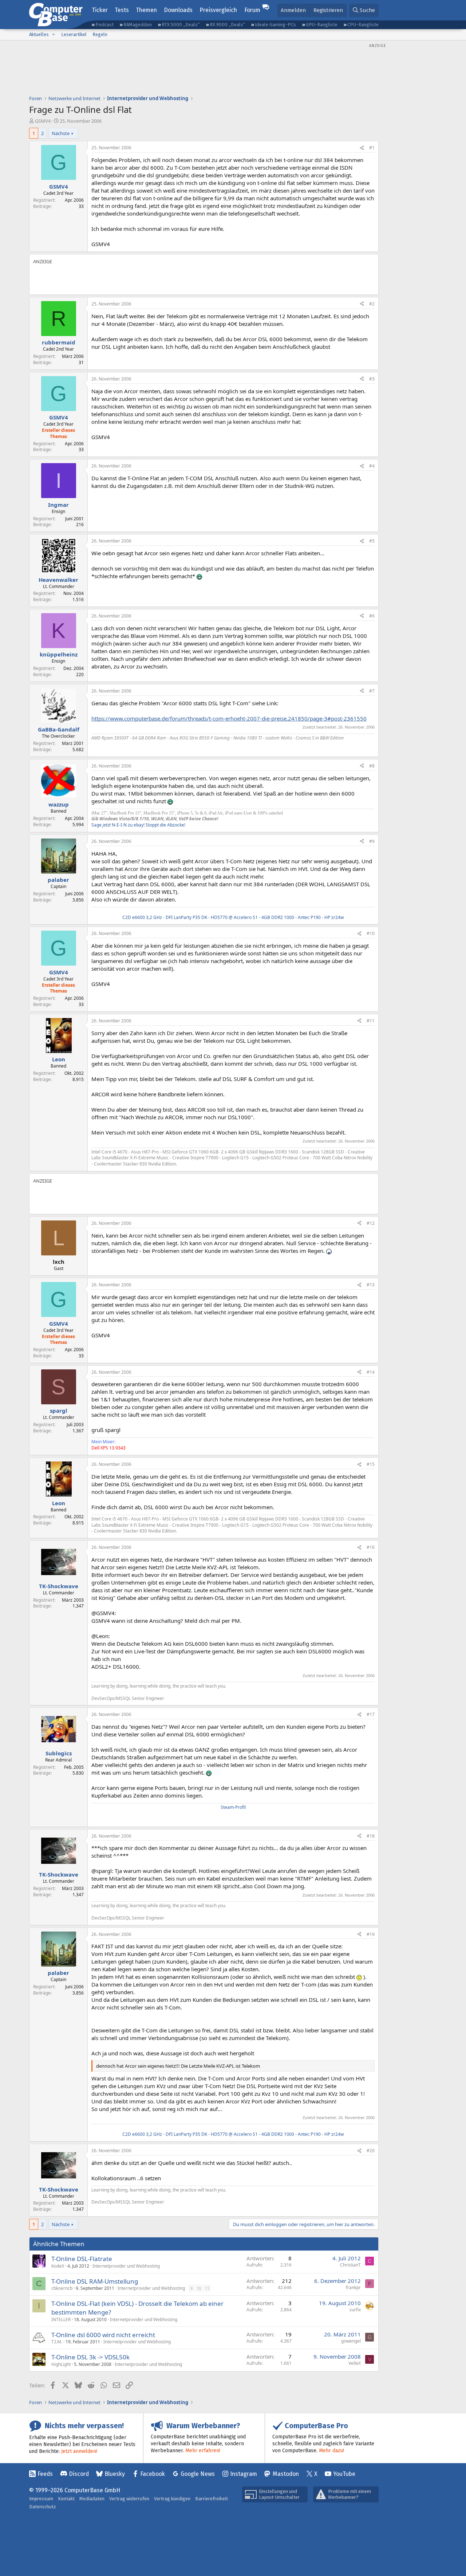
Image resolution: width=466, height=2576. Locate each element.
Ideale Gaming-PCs (275, 25)
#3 (372, 379)
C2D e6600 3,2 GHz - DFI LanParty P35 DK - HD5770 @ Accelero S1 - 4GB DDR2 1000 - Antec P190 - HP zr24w (233, 917)
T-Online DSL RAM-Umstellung (95, 2281)
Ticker (100, 10)
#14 (371, 1372)
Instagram (244, 2474)
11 (207, 2288)
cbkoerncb (62, 2288)
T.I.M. (57, 2342)
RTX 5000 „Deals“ (181, 25)
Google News (198, 2474)
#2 (372, 304)
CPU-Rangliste (363, 25)
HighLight (61, 2364)
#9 (372, 841)
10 (199, 2288)
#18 (371, 1836)
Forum (252, 10)
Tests (122, 10)
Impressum (41, 2499)
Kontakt (66, 2499)
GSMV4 (43, 121)
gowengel (351, 2341)
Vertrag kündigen (172, 2499)
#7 (372, 691)
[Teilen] (362, 148)
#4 (372, 466)
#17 (371, 1714)
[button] (54, 35)
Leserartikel (74, 34)
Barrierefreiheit (212, 2499)
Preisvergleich (218, 10)
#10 (371, 933)
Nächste (61, 133)
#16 (371, 1547)
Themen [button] (146, 10)
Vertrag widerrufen (129, 2499)
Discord (79, 2474)
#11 (371, 1021)
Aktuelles (39, 34)
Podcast (104, 25)
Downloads (178, 10)
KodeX (58, 2266)
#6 (372, 616)
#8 (372, 766)
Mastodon (286, 2474)
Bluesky (115, 2474)
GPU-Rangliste (322, 25)
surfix (355, 2310)
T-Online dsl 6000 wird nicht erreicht (103, 2335)
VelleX (355, 2363)
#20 (371, 2151)
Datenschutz (43, 2507)
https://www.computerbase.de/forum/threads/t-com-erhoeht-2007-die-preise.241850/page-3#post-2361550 (229, 718)
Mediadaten (92, 2499)
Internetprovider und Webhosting (126, 2266)
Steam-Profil (233, 1807)
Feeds (45, 2474)
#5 (372, 541)
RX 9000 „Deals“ (227, 25)
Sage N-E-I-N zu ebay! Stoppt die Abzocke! (138, 825)
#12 (371, 1223)
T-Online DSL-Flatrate (82, 2259)
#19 (371, 1934)
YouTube (344, 2474)
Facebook (153, 2474)
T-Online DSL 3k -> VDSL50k (90, 2357)
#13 (371, 1285)
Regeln (100, 34)
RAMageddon (138, 25)
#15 (371, 1464)
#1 (372, 148)
